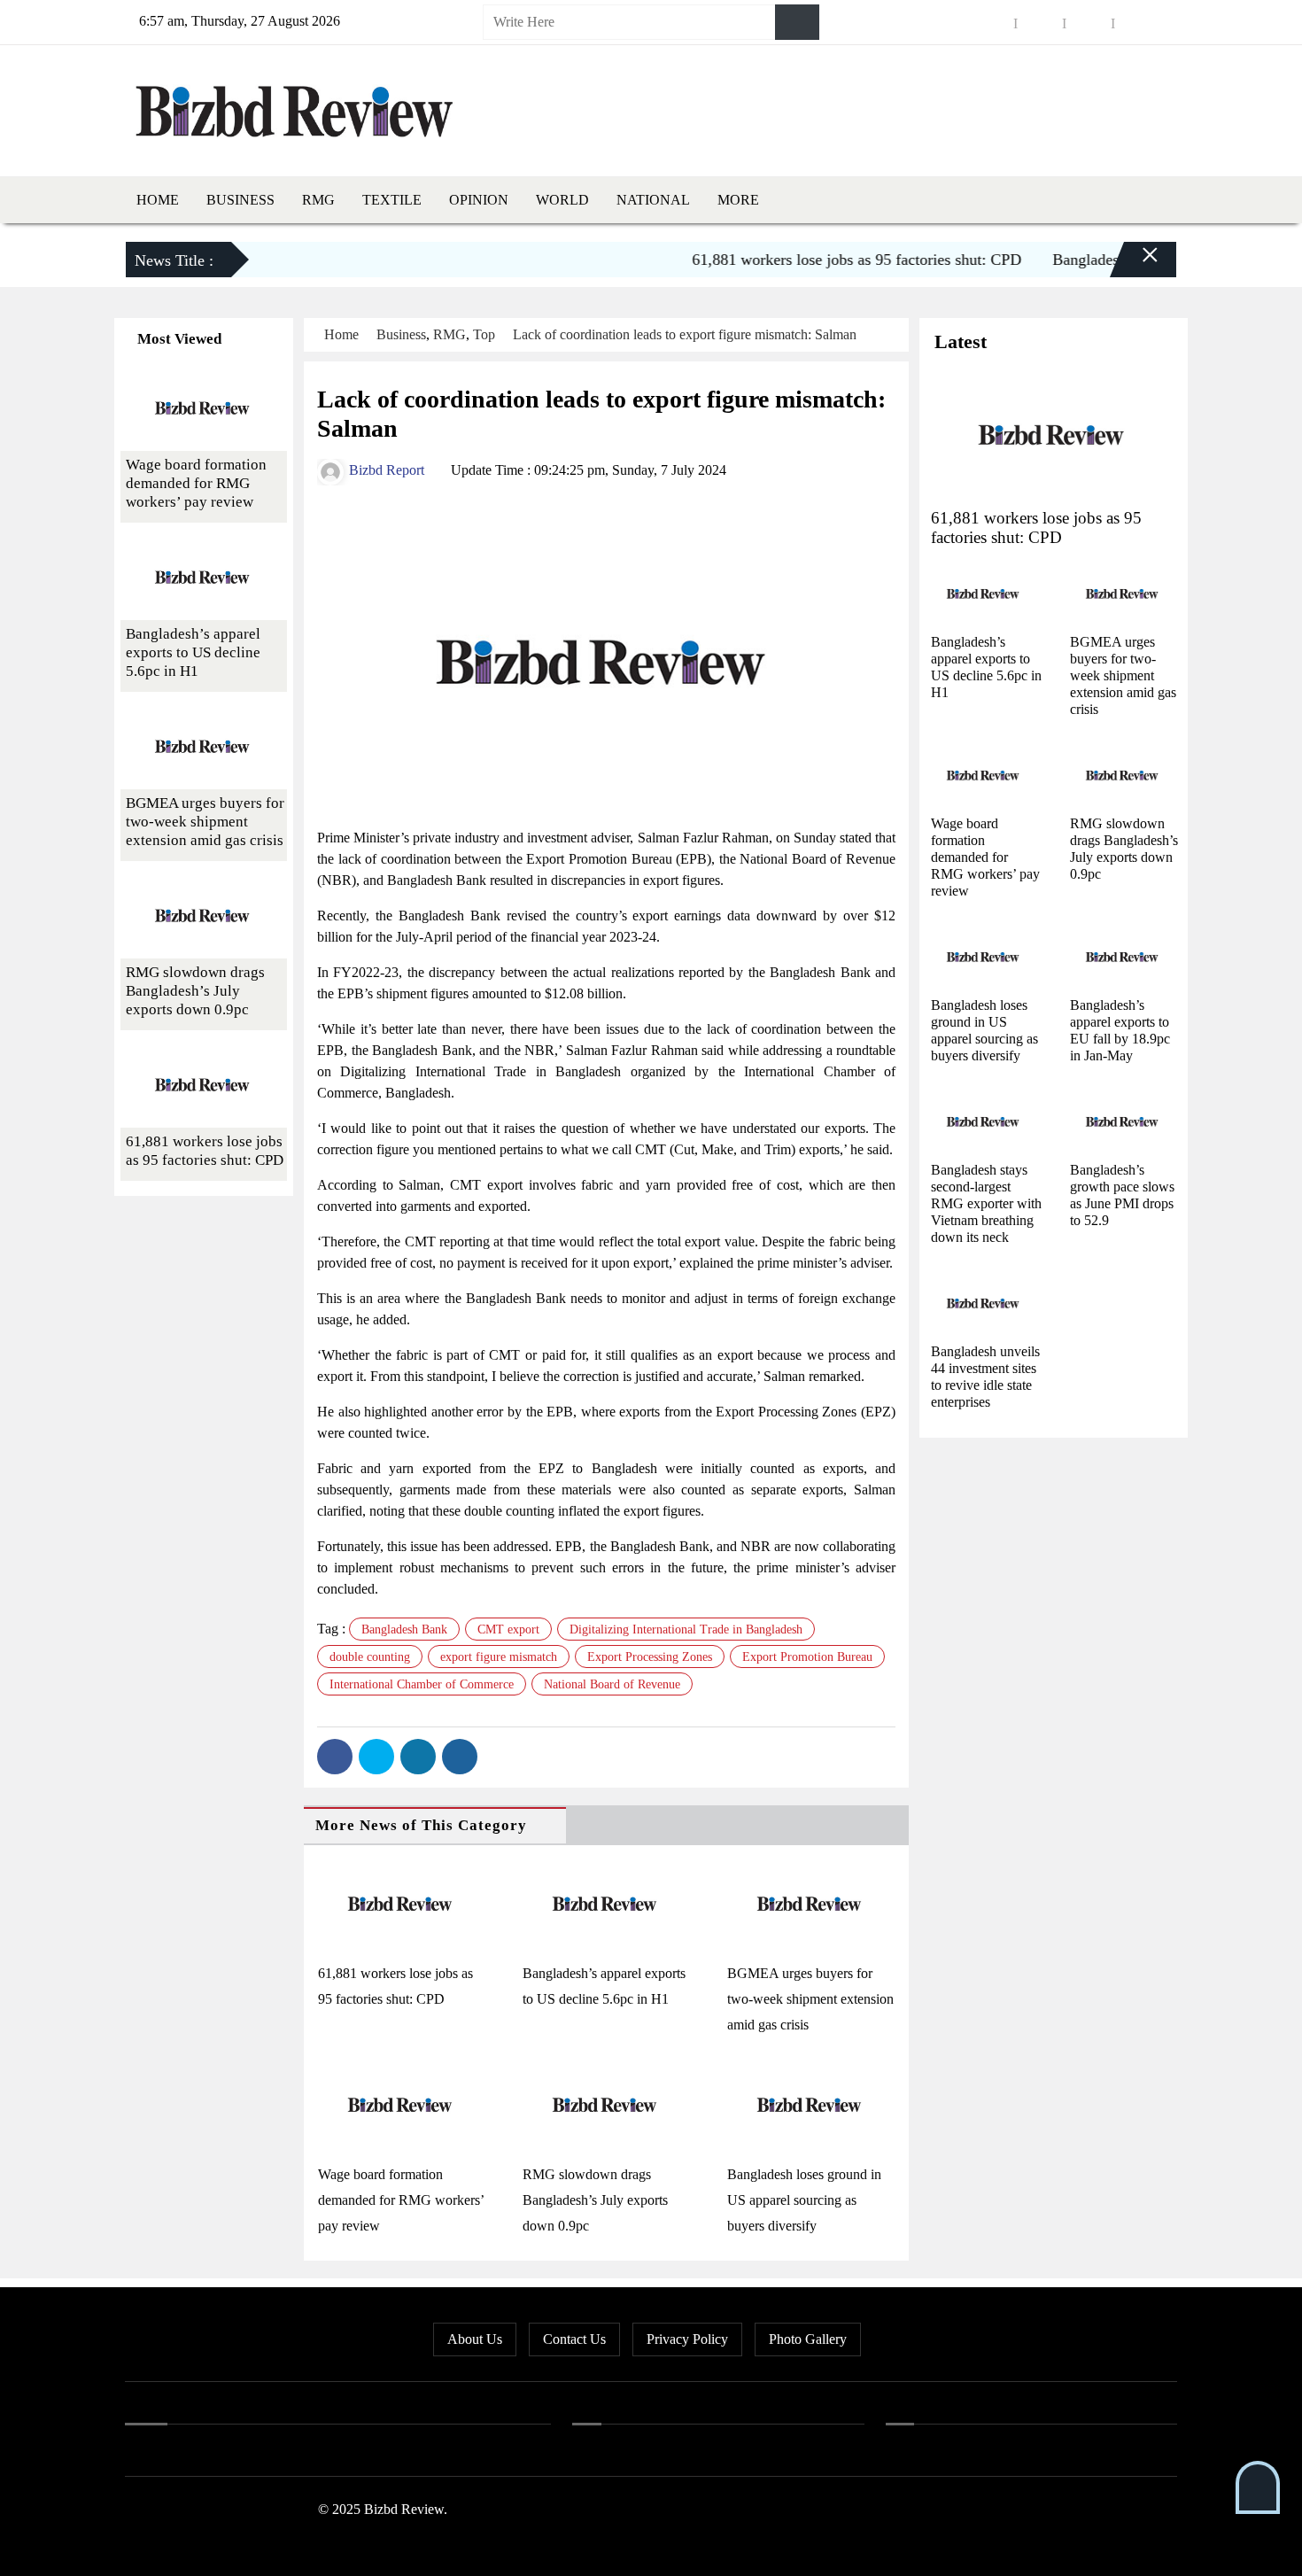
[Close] (1135, 262)
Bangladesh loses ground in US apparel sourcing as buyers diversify (804, 2200)
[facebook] (991, 23)
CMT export (508, 1629)
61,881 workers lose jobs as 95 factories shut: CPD (823, 260)
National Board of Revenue (612, 1684)
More (738, 200)
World (562, 200)
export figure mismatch (499, 1657)
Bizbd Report (385, 470)
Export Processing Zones (650, 1657)
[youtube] (1137, 23)
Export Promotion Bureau (807, 1657)
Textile (392, 200)
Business (240, 200)
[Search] (797, 22)
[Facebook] (335, 1757)
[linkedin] (1089, 23)
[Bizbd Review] (293, 107)
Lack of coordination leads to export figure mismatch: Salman (685, 334)
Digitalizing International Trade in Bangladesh (686, 1629)
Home (158, 200)
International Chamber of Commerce (422, 1684)
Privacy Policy (687, 2339)
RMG (318, 200)
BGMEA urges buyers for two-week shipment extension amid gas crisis (810, 1999)
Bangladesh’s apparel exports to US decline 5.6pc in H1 (193, 652)
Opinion (479, 200)
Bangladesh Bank (404, 1629)
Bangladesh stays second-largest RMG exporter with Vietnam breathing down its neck (986, 1203)
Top (484, 334)
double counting (370, 1657)
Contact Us (574, 2339)
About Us (475, 2339)
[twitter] (1040, 23)
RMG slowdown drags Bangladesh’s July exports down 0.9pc (595, 2200)
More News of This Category (421, 1825)
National (653, 200)
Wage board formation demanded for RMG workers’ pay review (401, 2200)
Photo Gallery (808, 2339)
